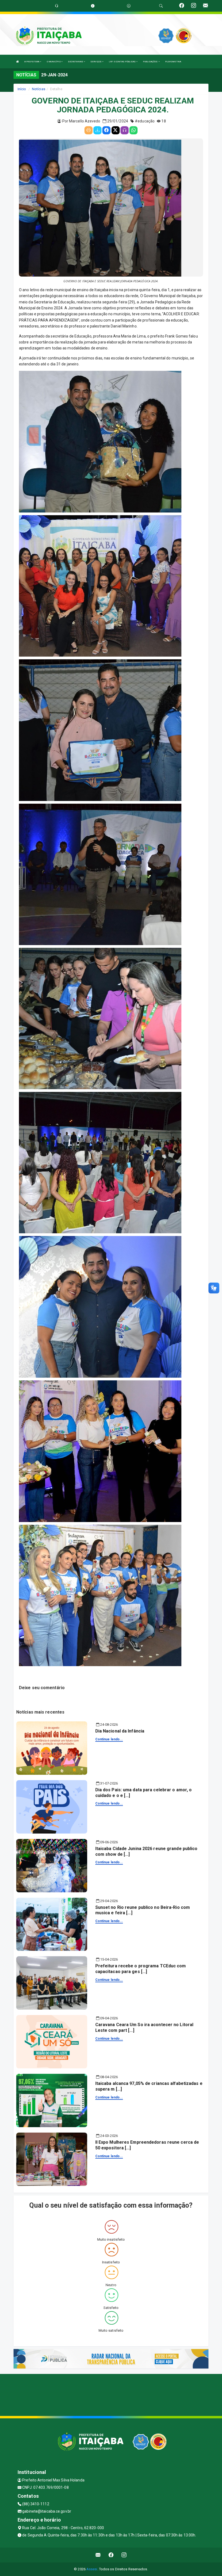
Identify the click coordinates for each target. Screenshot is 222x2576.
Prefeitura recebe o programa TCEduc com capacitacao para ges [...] (141, 1969)
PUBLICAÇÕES (151, 62)
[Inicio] (18, 62)
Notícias (39, 89)
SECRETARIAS (76, 62)
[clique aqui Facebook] (111, 2555)
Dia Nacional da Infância (120, 1731)
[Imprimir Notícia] (89, 130)
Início (22, 89)
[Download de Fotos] (97, 130)
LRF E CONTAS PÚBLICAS (123, 62)
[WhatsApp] (133, 130)
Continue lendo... (109, 1739)
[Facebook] (106, 130)
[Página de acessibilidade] (129, 6)
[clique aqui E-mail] (98, 2555)
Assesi (92, 2569)
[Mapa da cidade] (111, 2394)
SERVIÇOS (96, 62)
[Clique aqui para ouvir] (125, 130)
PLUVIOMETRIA (173, 62)
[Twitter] (116, 130)
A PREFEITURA (32, 62)
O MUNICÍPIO (54, 62)
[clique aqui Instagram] (124, 2555)
